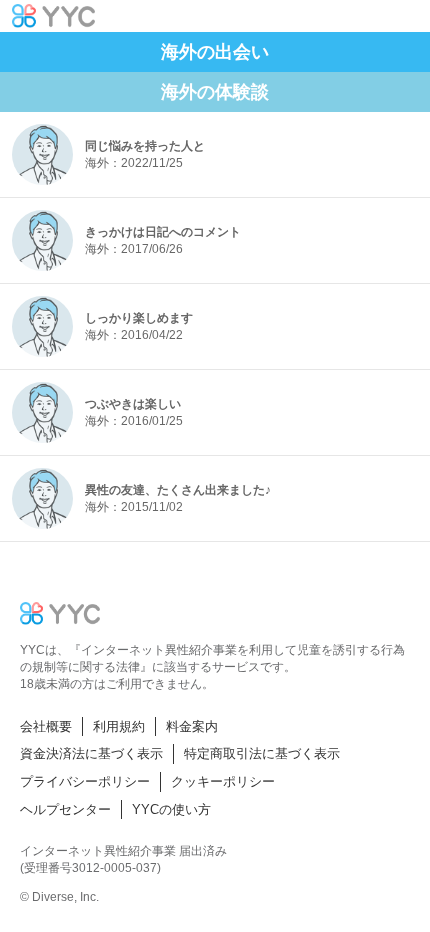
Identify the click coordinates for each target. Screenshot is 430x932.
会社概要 (46, 726)
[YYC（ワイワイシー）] (53, 16)
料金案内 (192, 726)
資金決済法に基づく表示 (91, 753)
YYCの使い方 (171, 809)
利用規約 (119, 726)
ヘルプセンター (65, 809)
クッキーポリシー (223, 781)
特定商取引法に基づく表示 (262, 753)
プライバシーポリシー (85, 781)
